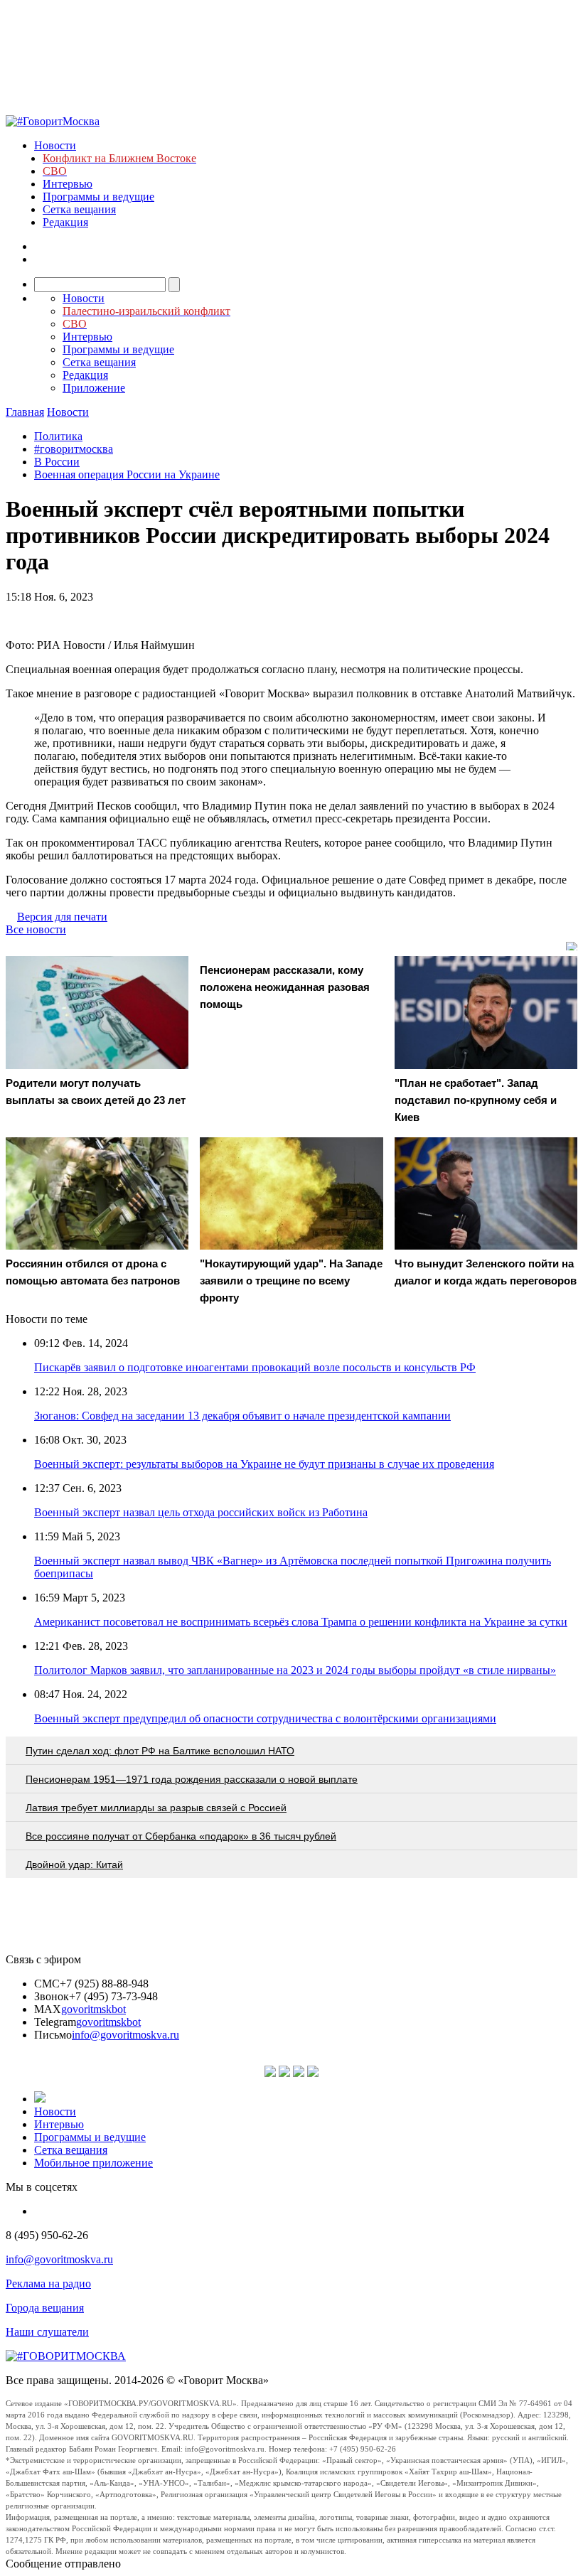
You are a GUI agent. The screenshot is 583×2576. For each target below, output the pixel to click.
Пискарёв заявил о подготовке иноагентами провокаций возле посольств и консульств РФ (255, 1367)
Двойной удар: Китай (74, 1864)
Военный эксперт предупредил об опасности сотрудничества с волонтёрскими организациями (265, 1718)
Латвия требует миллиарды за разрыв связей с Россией (156, 1808)
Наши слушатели (47, 2332)
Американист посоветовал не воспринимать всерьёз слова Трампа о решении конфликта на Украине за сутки (301, 1622)
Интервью (68, 184)
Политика (58, 436)
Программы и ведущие (98, 197)
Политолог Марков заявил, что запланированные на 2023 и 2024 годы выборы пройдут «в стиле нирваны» (295, 1670)
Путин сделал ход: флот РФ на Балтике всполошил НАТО (160, 1751)
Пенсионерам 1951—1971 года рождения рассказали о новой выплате (192, 1779)
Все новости (36, 929)
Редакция (65, 222)
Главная (25, 412)
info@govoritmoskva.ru (125, 2035)
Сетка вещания (79, 209)
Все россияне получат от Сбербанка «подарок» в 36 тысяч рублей (181, 1836)
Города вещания (45, 2308)
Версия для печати (62, 917)
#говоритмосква (74, 449)
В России (57, 462)
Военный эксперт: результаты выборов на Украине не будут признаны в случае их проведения (264, 1464)
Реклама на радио (48, 2283)
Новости (55, 145)
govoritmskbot (93, 2009)
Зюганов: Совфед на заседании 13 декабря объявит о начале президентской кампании (242, 1416)
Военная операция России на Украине (127, 474)
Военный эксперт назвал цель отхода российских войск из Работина (201, 1512)
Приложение (94, 388)
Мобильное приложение (93, 2163)
